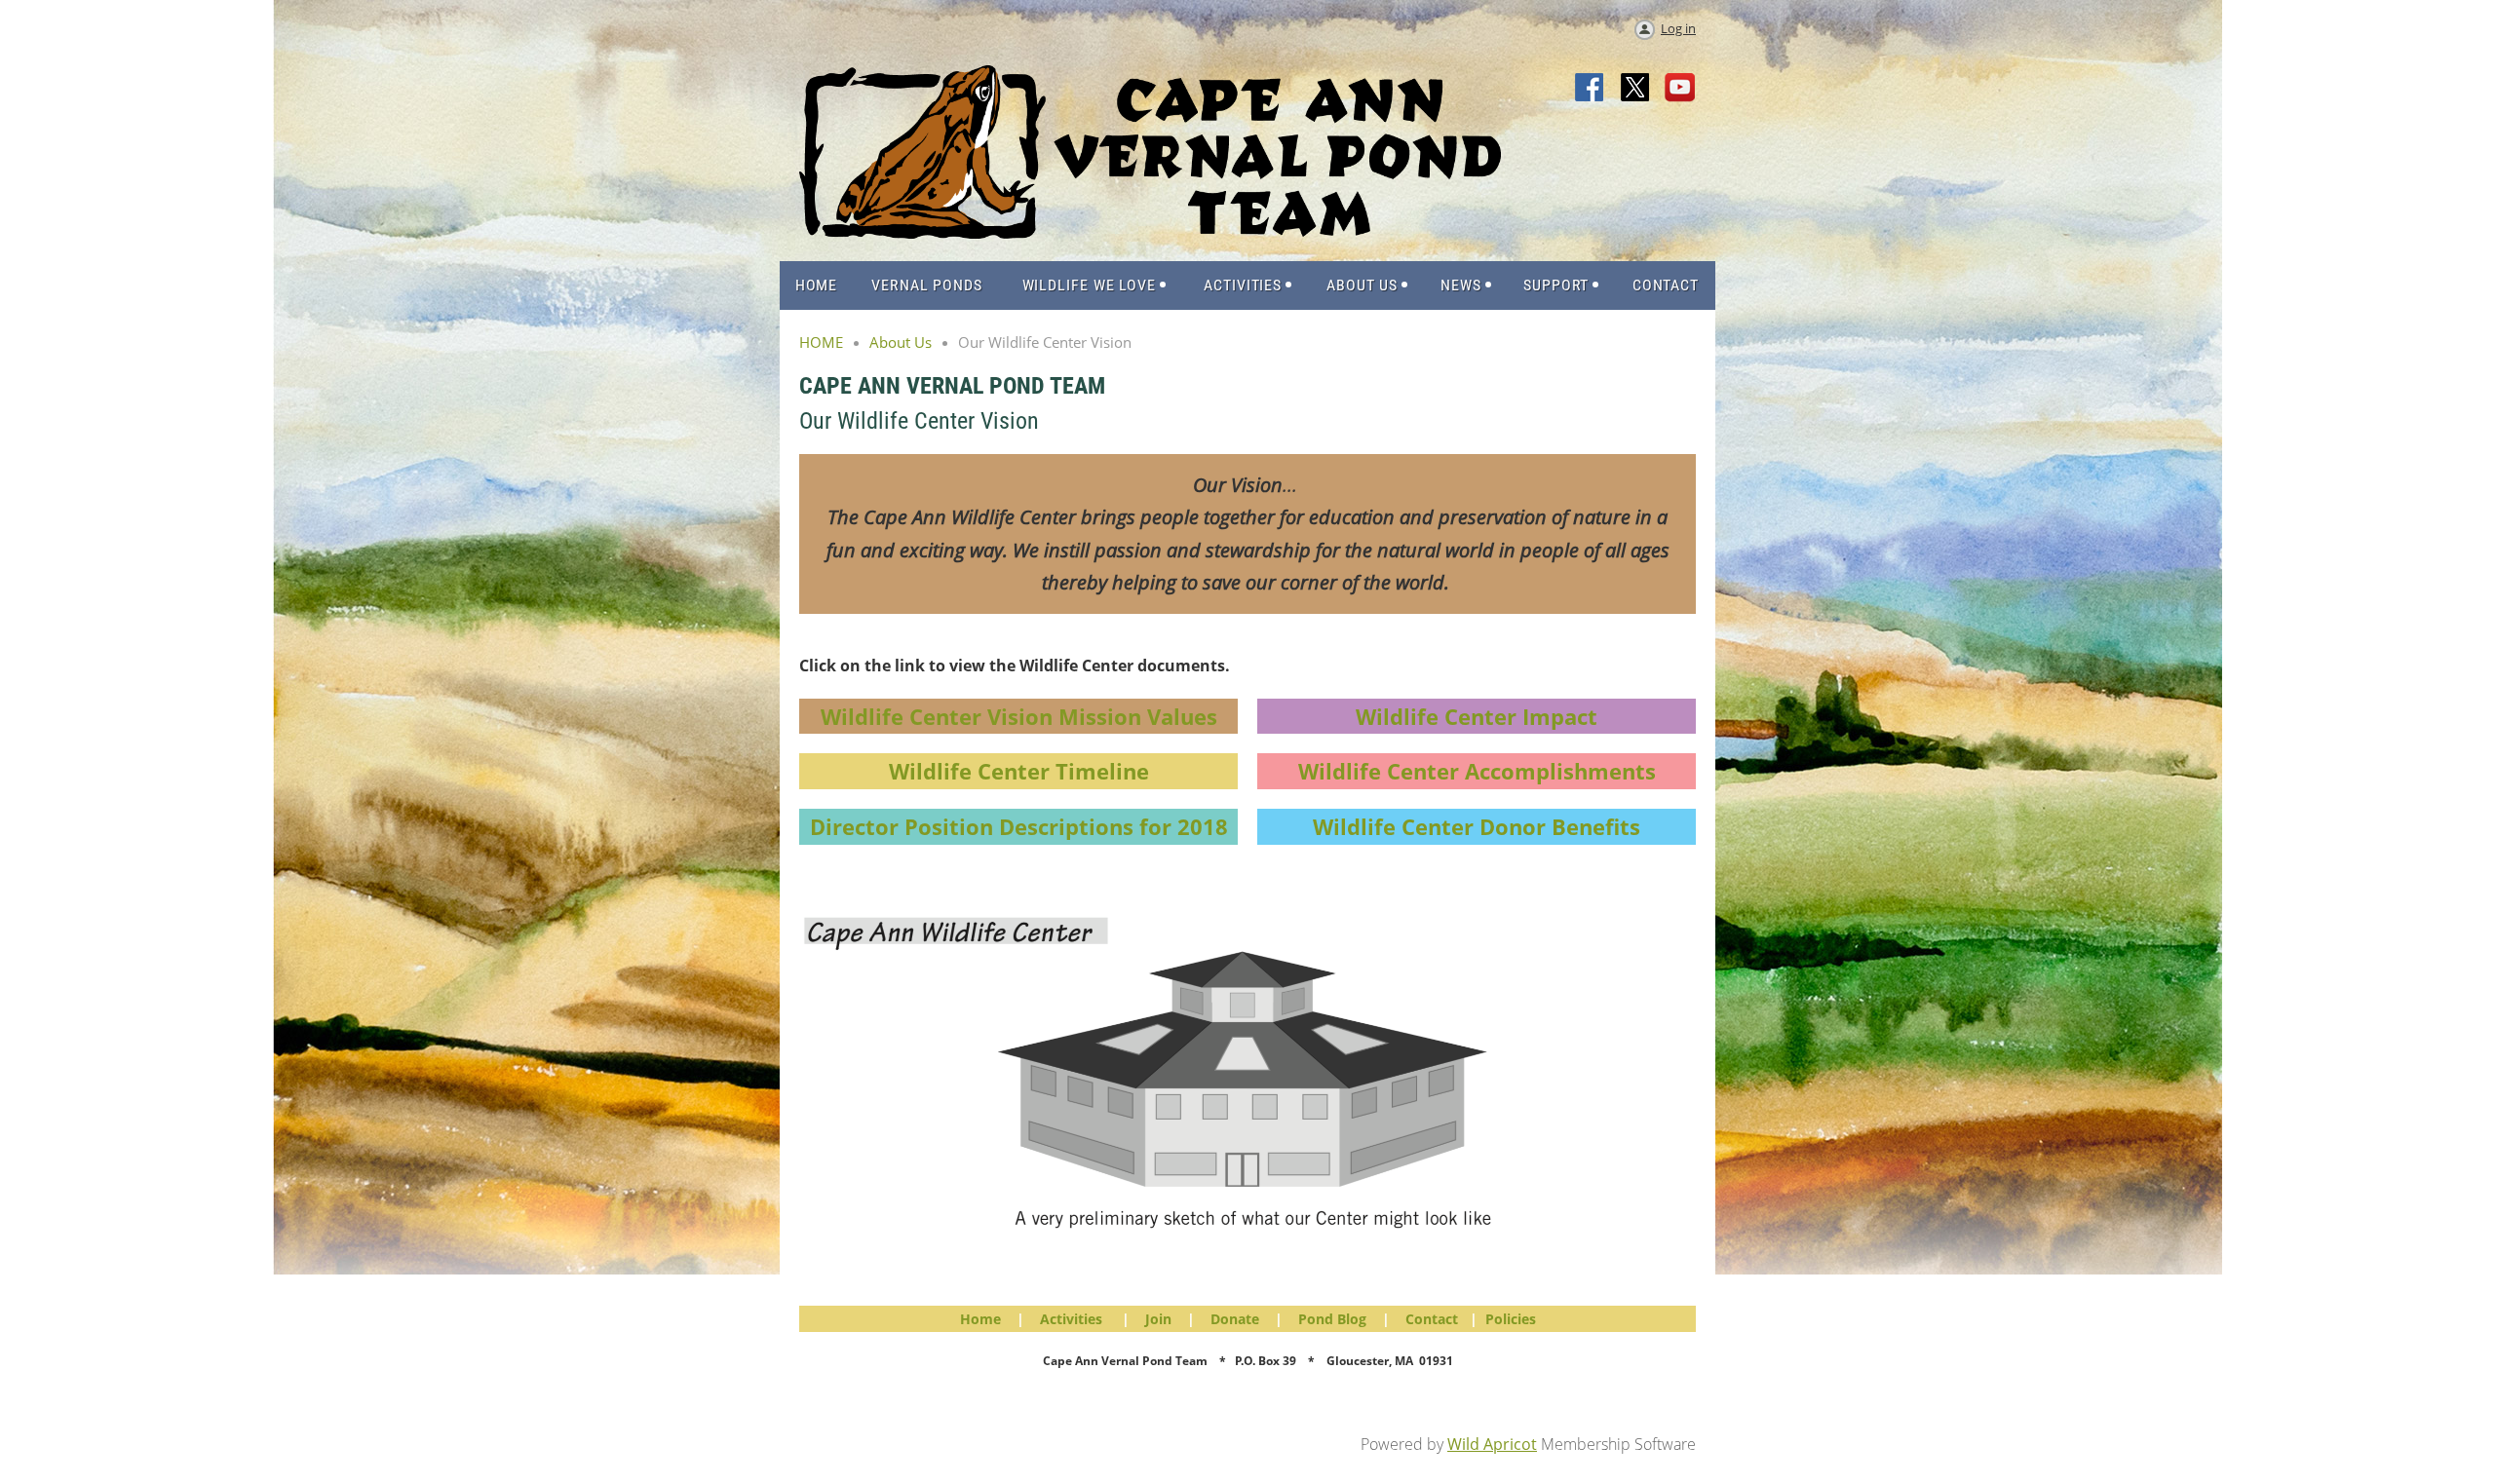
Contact (1432, 1319)
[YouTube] (1680, 89)
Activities (1071, 1319)
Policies (1511, 1319)
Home (980, 1319)
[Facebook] (1591, 89)
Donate (1235, 1319)
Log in (1678, 28)
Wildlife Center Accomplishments (1477, 771)
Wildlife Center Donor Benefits (1477, 826)
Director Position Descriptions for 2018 (1019, 826)
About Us (901, 342)
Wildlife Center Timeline (1019, 771)
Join (1158, 1319)
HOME (821, 342)
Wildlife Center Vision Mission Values (1019, 716)
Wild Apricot (1492, 1444)
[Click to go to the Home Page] (1150, 233)
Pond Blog (1332, 1319)
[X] (1635, 89)
